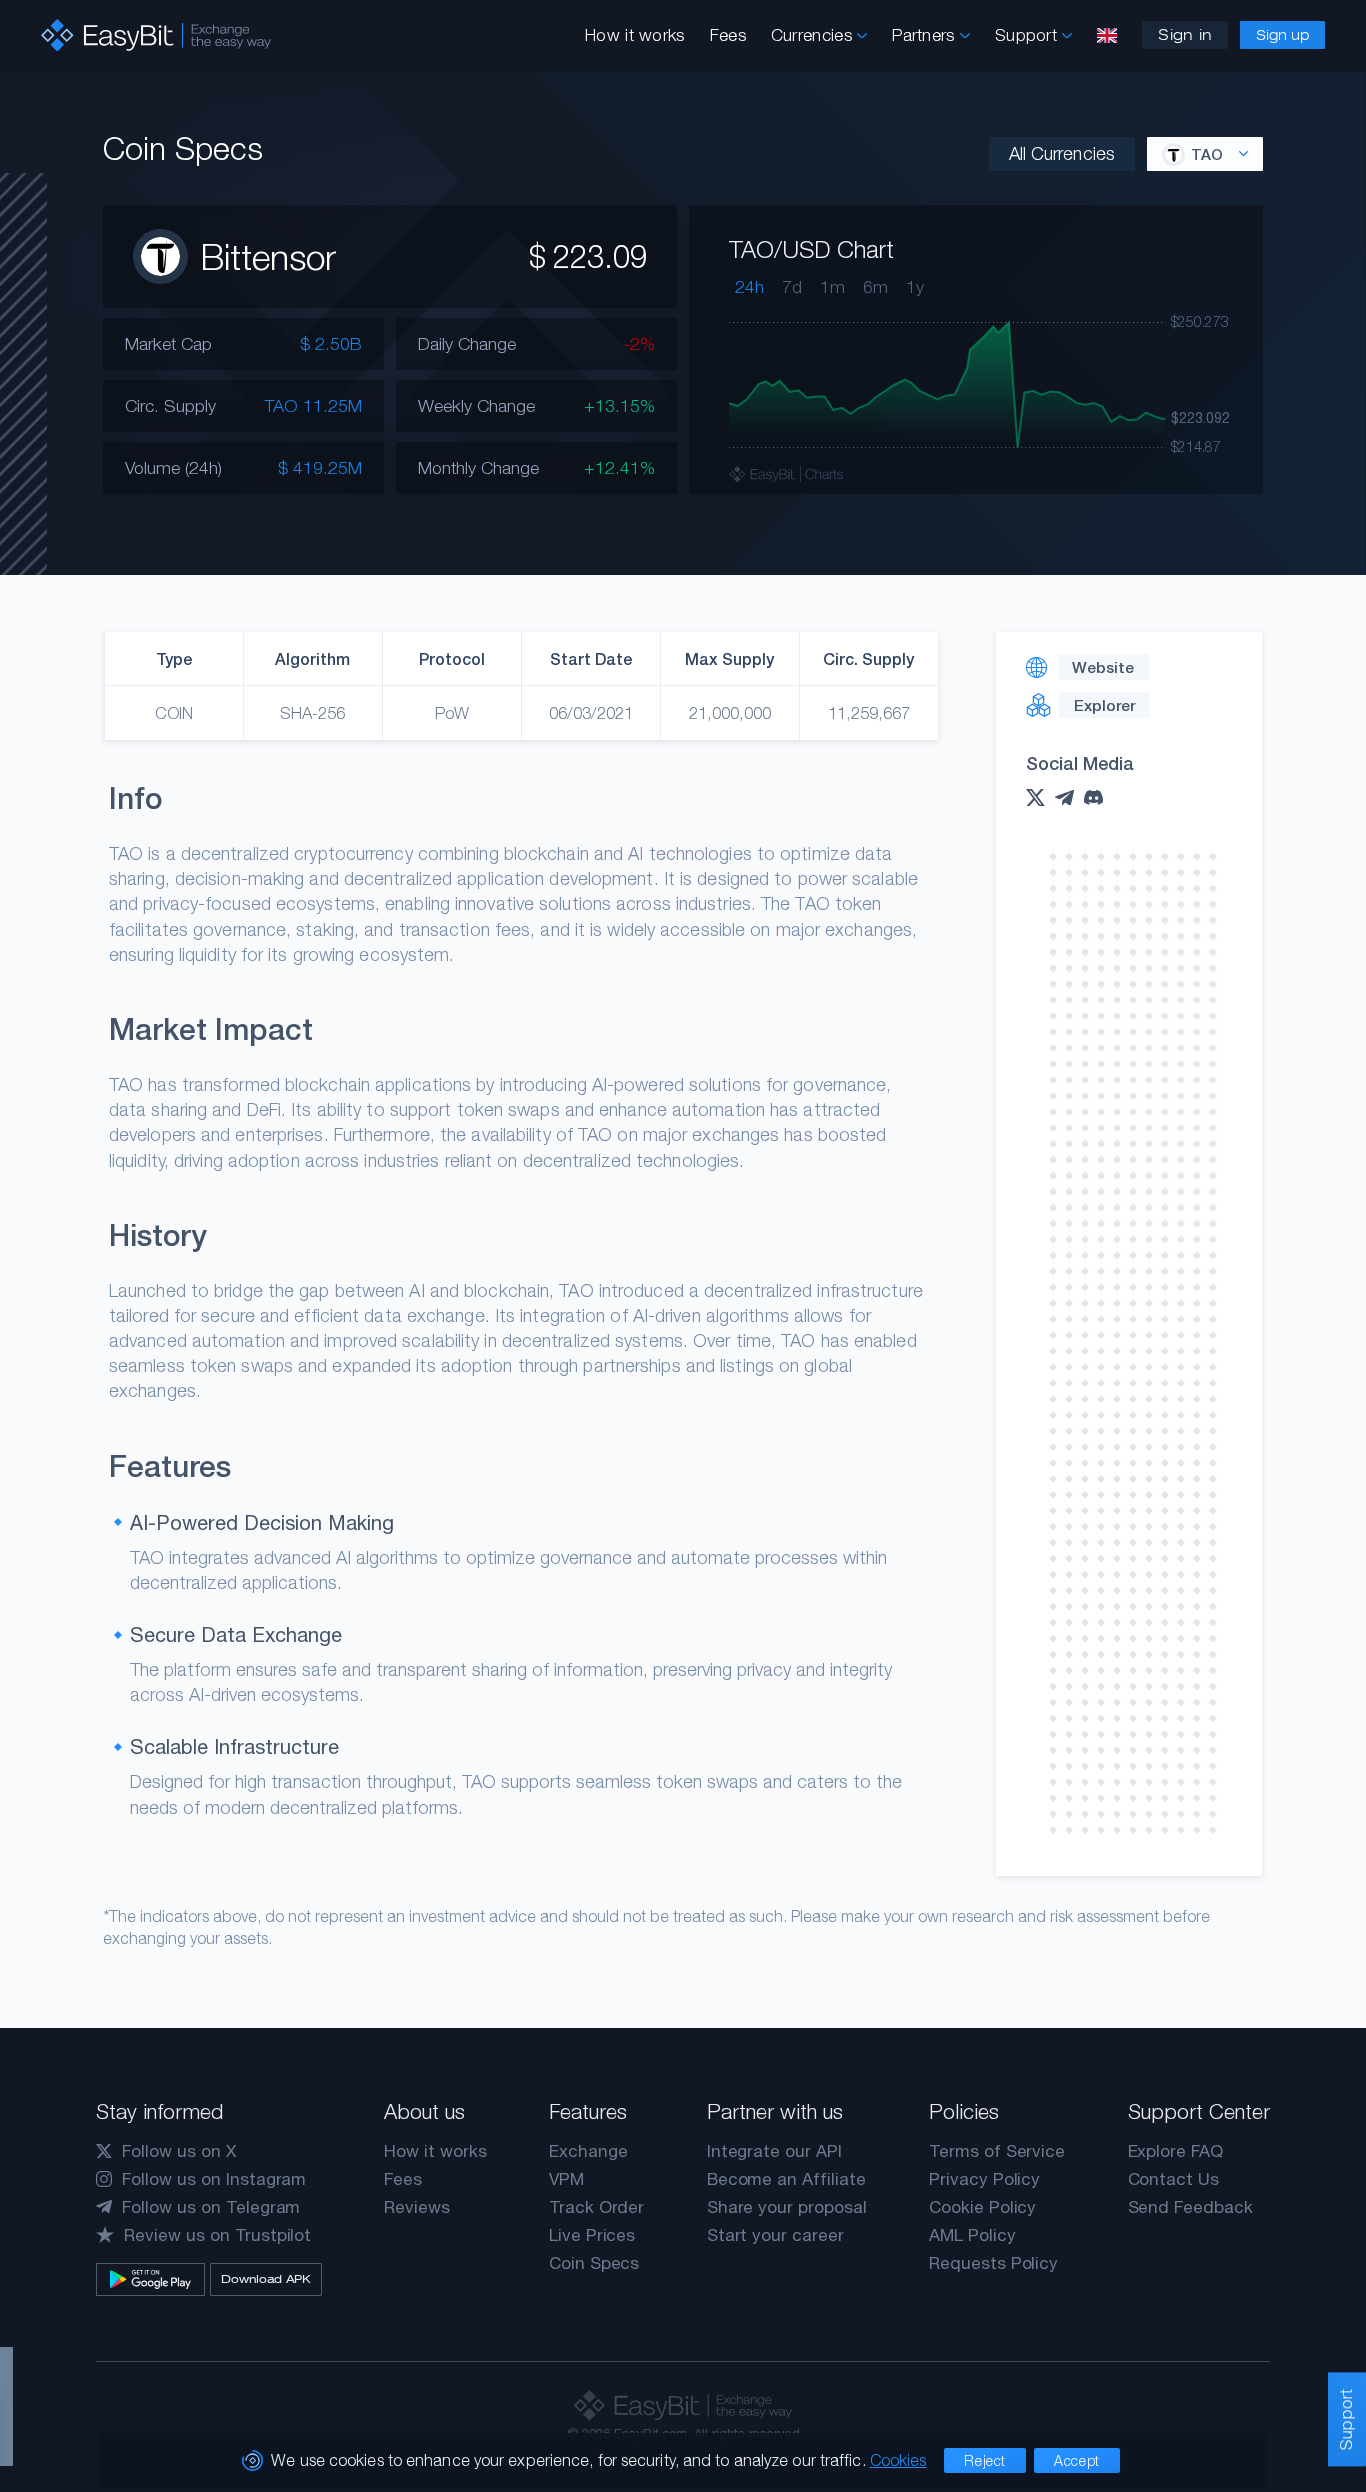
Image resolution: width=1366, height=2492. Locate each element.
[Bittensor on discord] (1098, 797)
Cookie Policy (982, 2207)
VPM (566, 2179)
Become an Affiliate (786, 2179)
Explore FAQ (1175, 2151)
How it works (635, 35)
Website (1103, 667)
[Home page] (156, 35)
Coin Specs (594, 2263)
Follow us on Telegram (211, 2207)
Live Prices (592, 2235)
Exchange (588, 2151)
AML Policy (972, 2235)
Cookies (898, 2460)
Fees (728, 35)
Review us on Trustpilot (217, 2235)
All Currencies (1062, 153)
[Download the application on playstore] (150, 2279)
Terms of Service (997, 2151)
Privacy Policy (984, 2179)
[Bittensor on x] (1040, 797)
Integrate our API (774, 2151)
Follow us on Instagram (214, 2179)
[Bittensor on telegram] (1069, 798)
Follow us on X (178, 2151)
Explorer (1104, 705)
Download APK (265, 2279)
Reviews (417, 2207)
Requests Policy (993, 2263)
